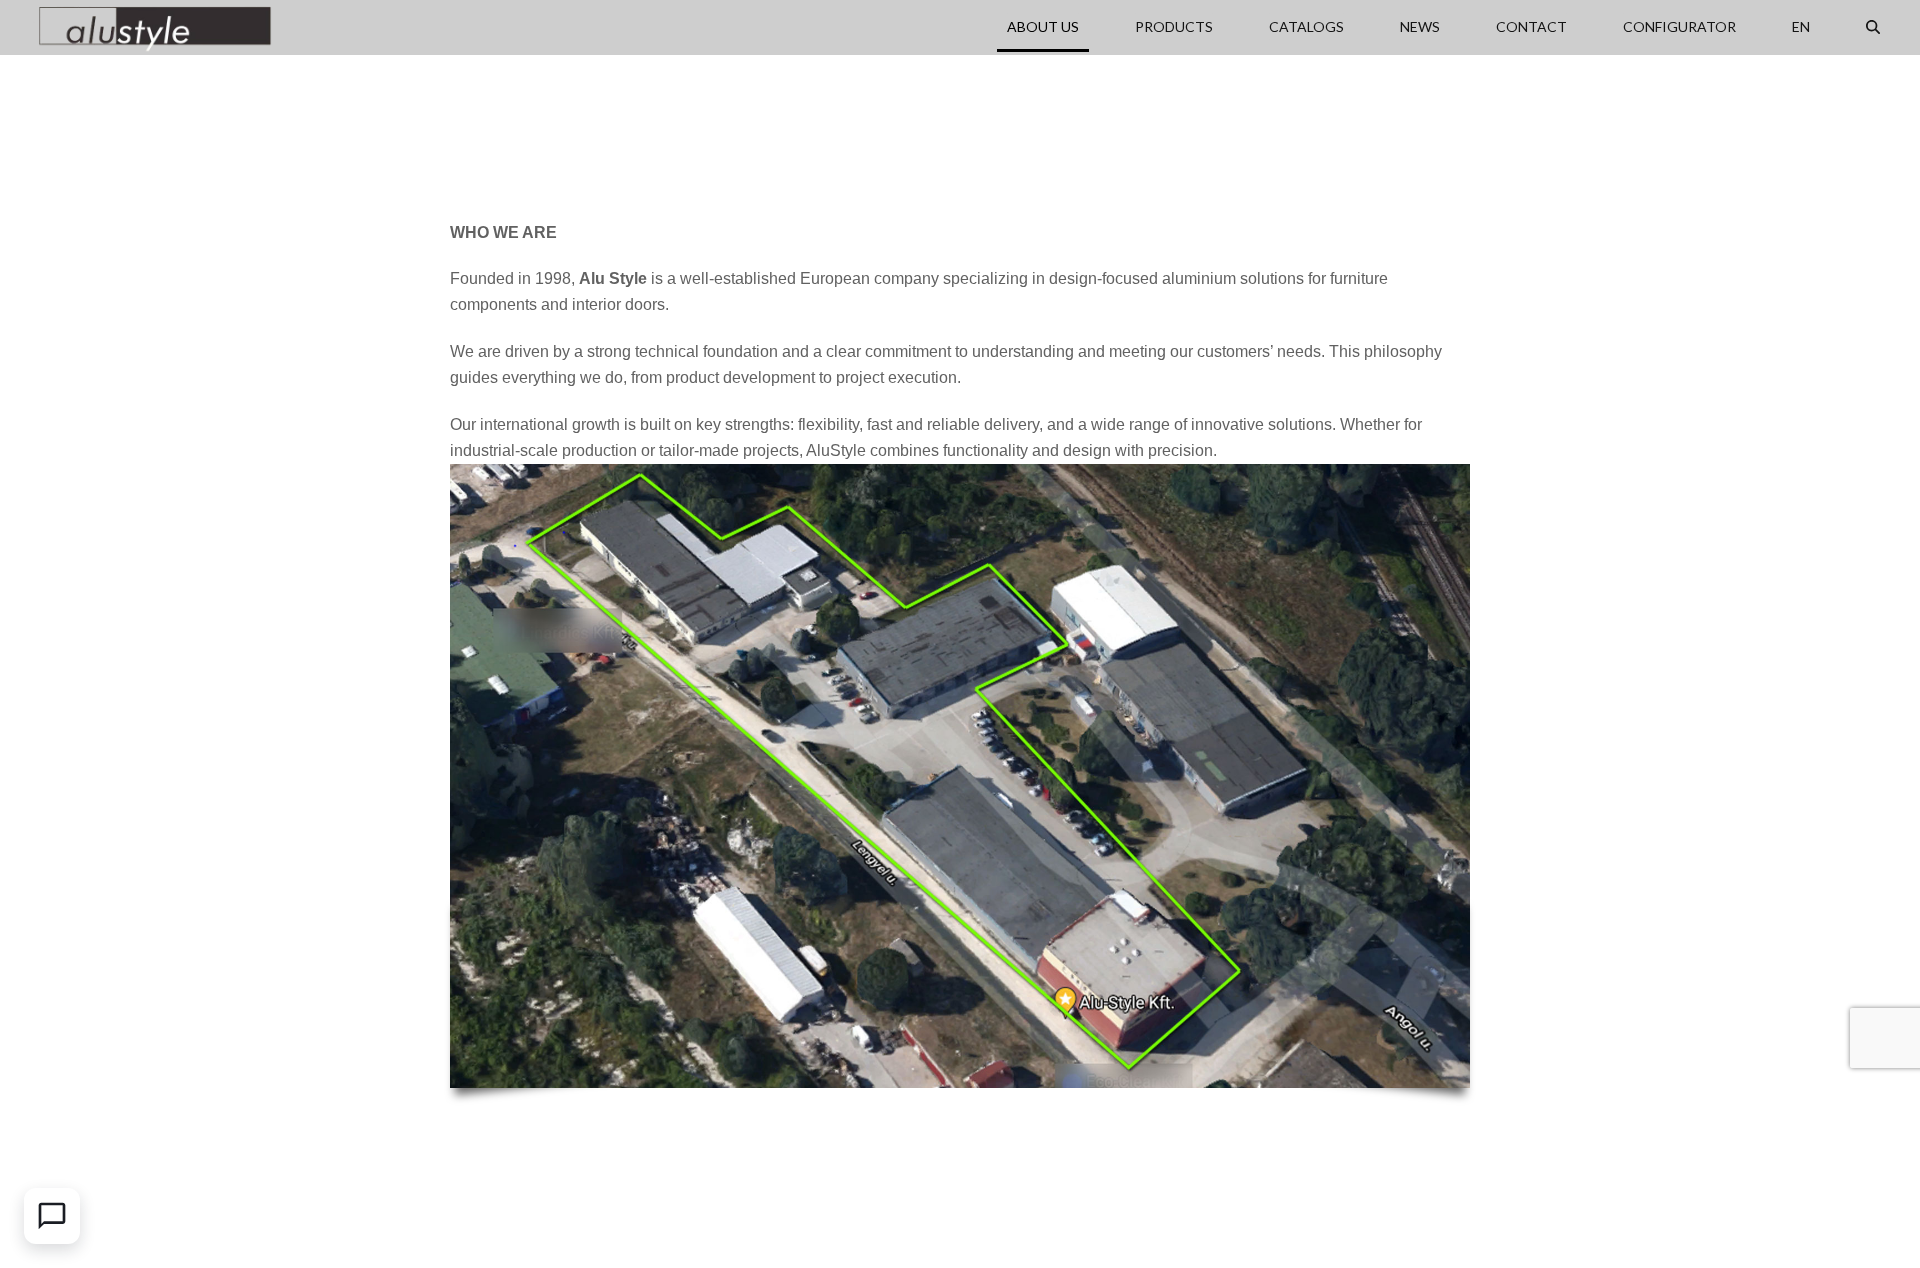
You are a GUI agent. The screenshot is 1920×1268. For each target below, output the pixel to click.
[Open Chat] (52, 1216)
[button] (1873, 27)
